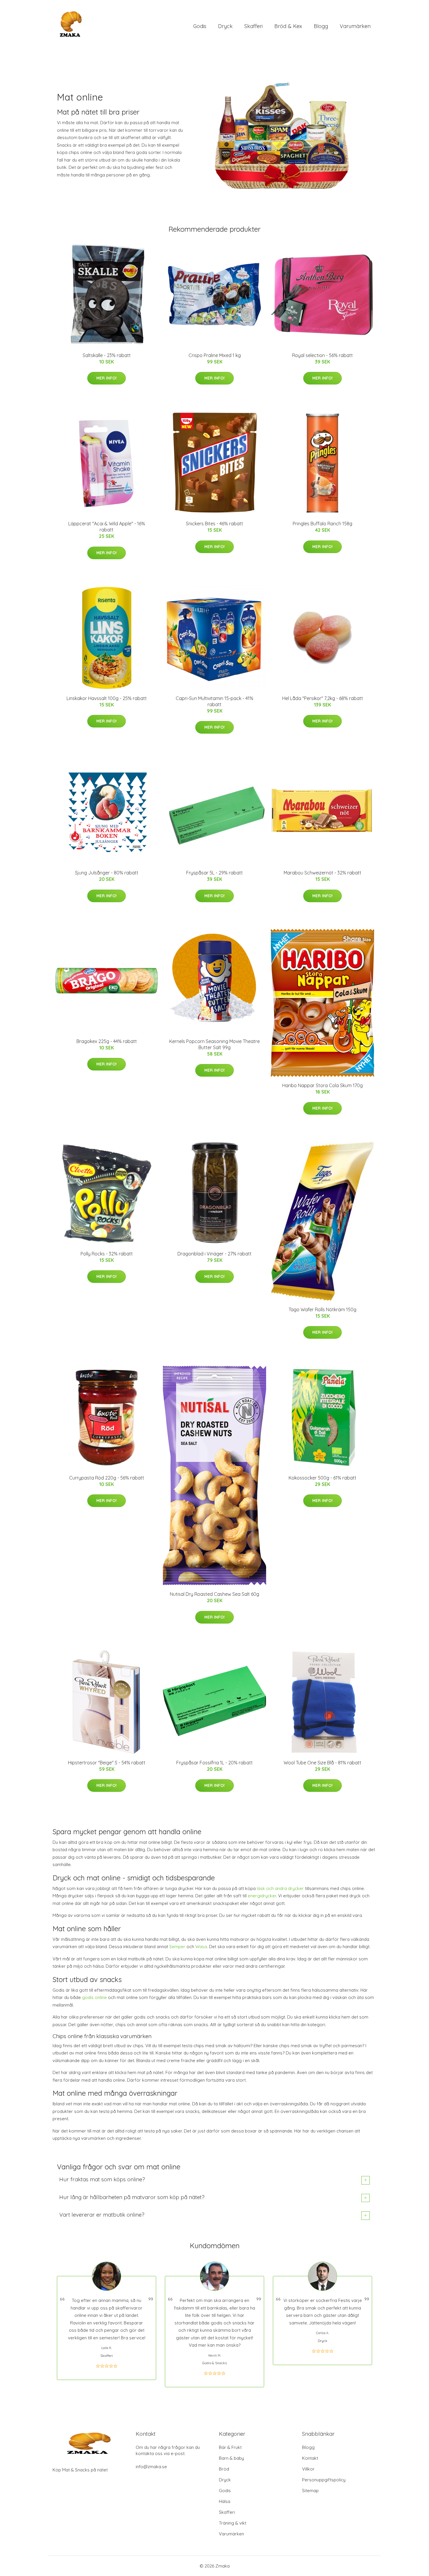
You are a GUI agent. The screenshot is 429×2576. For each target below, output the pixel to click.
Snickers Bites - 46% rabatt (214, 524)
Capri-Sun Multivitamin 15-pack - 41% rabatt (214, 701)
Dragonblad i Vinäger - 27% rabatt (214, 1254)
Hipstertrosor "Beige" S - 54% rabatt (107, 1763)
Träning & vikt (233, 2523)
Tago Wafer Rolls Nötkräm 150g (322, 1309)
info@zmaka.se (151, 2467)
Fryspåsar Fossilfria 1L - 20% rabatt (214, 1763)
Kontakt (310, 2458)
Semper (177, 1947)
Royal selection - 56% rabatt (322, 355)
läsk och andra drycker (280, 1888)
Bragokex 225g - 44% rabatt (107, 1041)
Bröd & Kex (288, 26)
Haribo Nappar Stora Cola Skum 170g (322, 1085)
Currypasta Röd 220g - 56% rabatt (107, 1478)
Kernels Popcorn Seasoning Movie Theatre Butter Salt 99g (214, 1044)
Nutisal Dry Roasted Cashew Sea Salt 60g (214, 1594)
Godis (200, 26)
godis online (94, 1997)
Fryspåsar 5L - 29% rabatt (214, 873)
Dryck (225, 26)
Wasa (201, 1947)
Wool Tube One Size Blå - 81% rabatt (322, 1763)
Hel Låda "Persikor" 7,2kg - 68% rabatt (323, 698)
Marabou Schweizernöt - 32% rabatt (322, 873)
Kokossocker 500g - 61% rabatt (322, 1478)
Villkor (308, 2469)
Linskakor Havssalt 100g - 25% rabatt (107, 698)
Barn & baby (231, 2458)
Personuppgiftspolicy (324, 2480)
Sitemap (310, 2491)
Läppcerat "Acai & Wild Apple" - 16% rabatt (107, 527)
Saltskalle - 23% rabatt (107, 355)
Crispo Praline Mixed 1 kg (215, 355)
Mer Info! (107, 378)
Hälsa (225, 2501)
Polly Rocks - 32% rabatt (107, 1254)
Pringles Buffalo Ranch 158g (322, 524)
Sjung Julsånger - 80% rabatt (107, 873)
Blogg (321, 26)
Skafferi (253, 26)
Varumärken (355, 26)
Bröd (224, 2469)
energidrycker (262, 1896)
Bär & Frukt (230, 2447)
